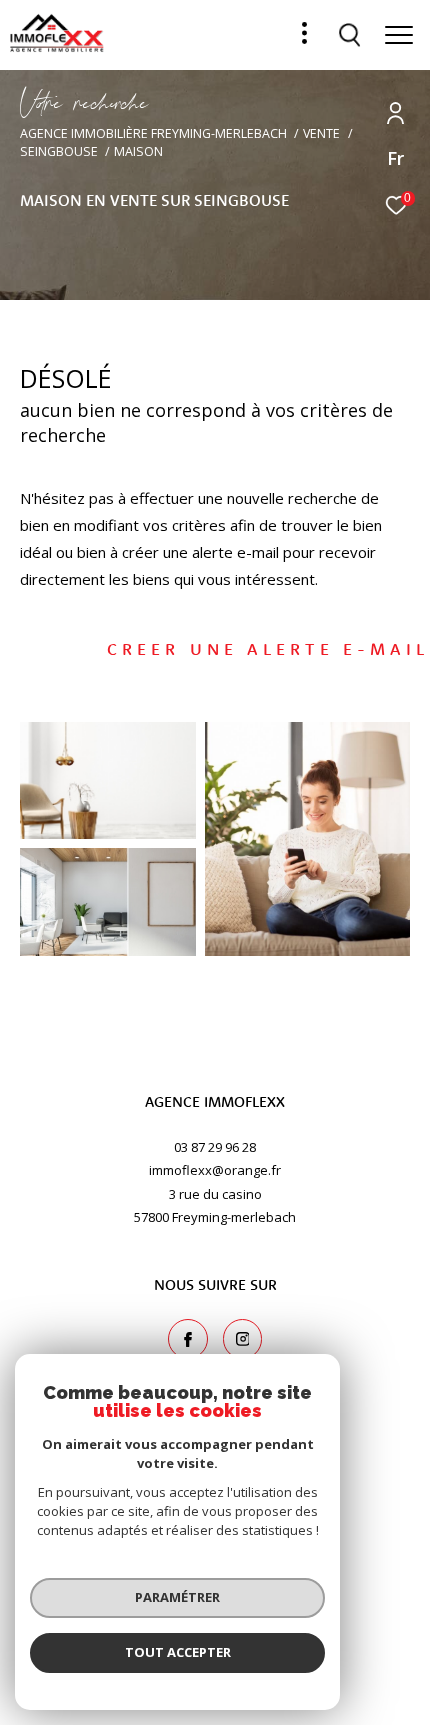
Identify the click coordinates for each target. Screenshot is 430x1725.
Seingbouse (59, 151)
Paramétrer (177, 1597)
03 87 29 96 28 (215, 1147)
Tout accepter (178, 1652)
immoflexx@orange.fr (215, 1170)
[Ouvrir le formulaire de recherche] (350, 35)
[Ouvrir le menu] (399, 35)
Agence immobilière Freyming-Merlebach (153, 133)
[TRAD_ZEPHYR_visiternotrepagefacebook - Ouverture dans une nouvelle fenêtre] (188, 1339)
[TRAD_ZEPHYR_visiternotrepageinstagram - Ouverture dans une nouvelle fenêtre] (243, 1339)
